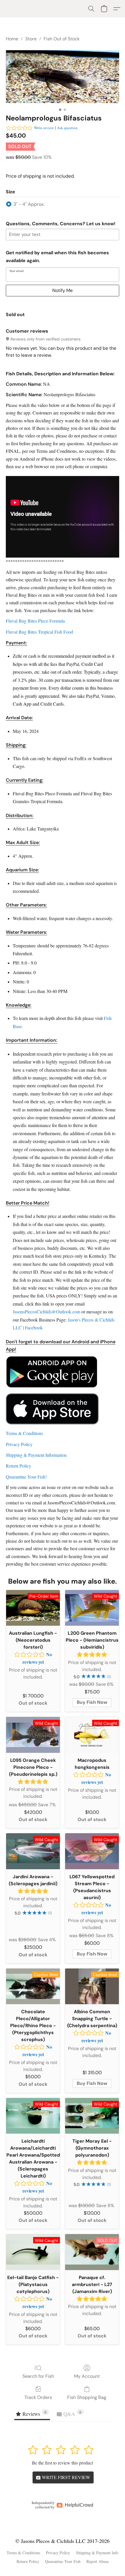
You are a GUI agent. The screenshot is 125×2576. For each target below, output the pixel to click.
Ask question (67, 128)
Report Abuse (98, 2561)
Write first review (65, 2477)
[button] (91, 9)
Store (31, 39)
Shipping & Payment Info (97, 2553)
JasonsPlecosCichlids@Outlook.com (47, 1312)
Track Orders (38, 2397)
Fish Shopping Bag (87, 2397)
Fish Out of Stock (62, 39)
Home (12, 39)
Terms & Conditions (23, 2553)
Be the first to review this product (63, 2463)
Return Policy (28, 2561)
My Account (87, 2376)
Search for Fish (38, 2376)
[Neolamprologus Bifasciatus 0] (63, 77)
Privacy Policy (58, 2553)
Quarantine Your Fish (63, 2561)
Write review (44, 128)
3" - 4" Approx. (29, 204)
